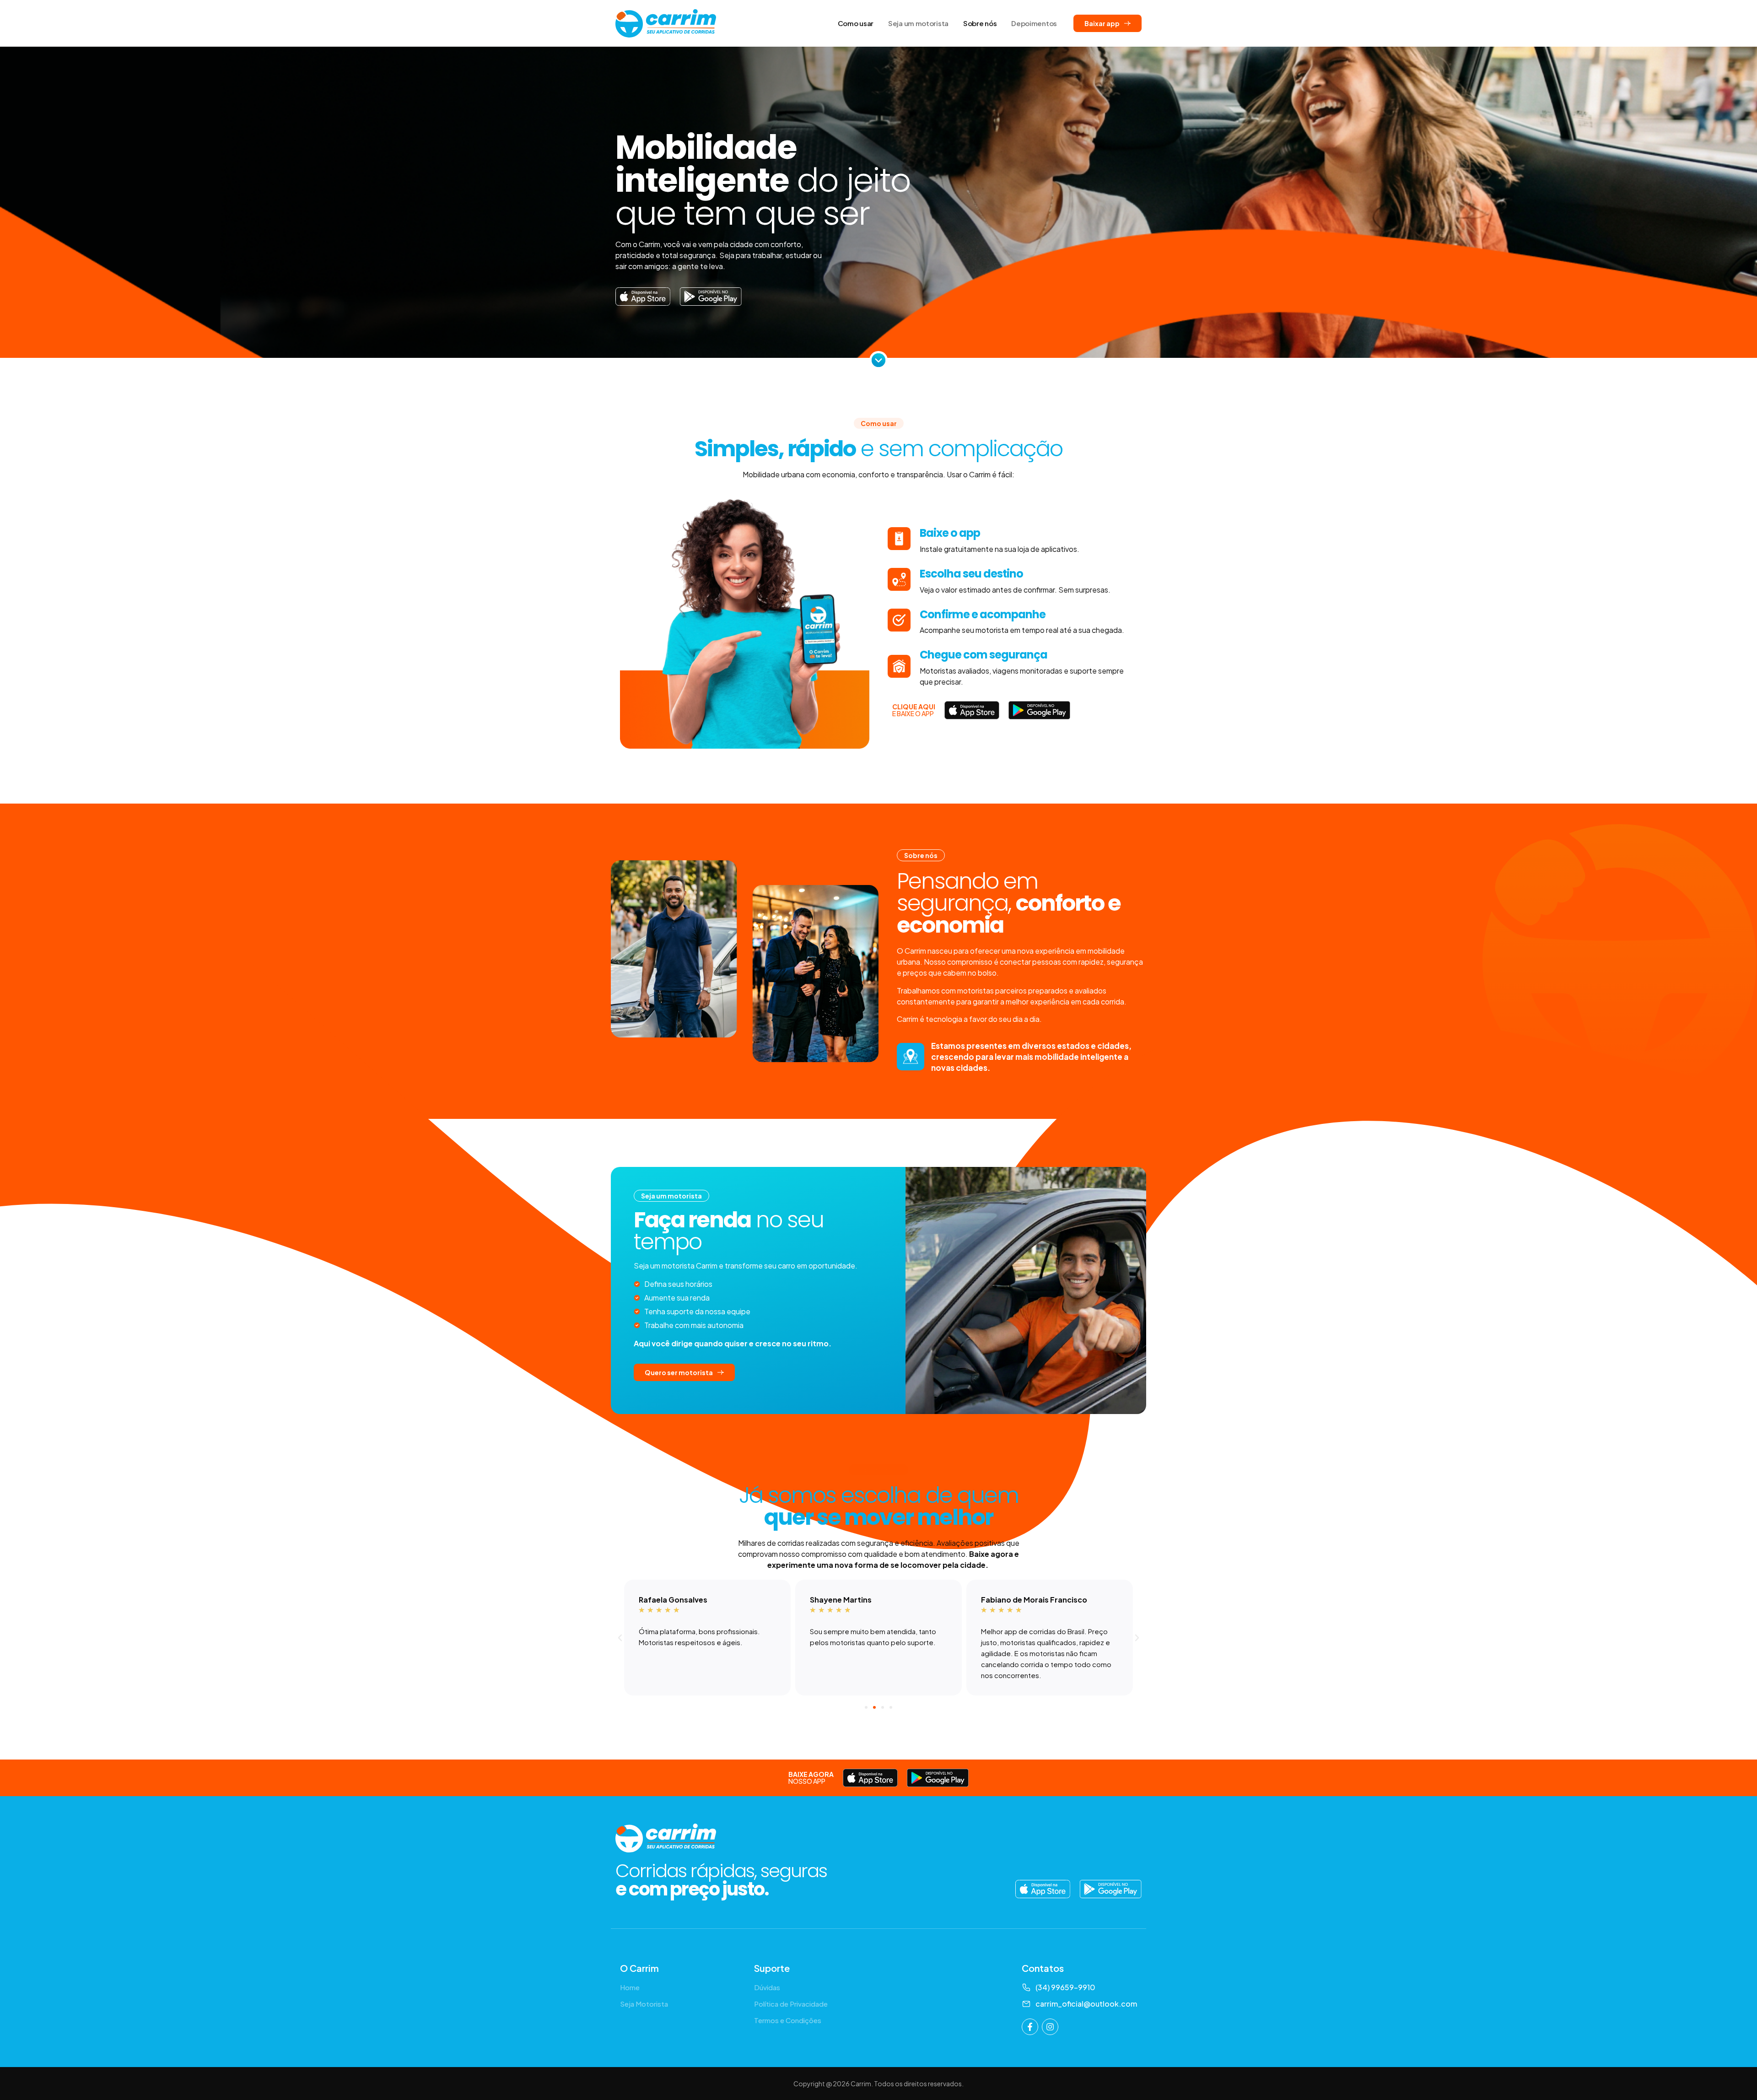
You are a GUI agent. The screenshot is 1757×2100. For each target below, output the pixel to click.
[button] (620, 1638)
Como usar (856, 23)
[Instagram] (1050, 2027)
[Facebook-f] (1030, 2027)
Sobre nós (980, 23)
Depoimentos (1034, 23)
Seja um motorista (918, 23)
